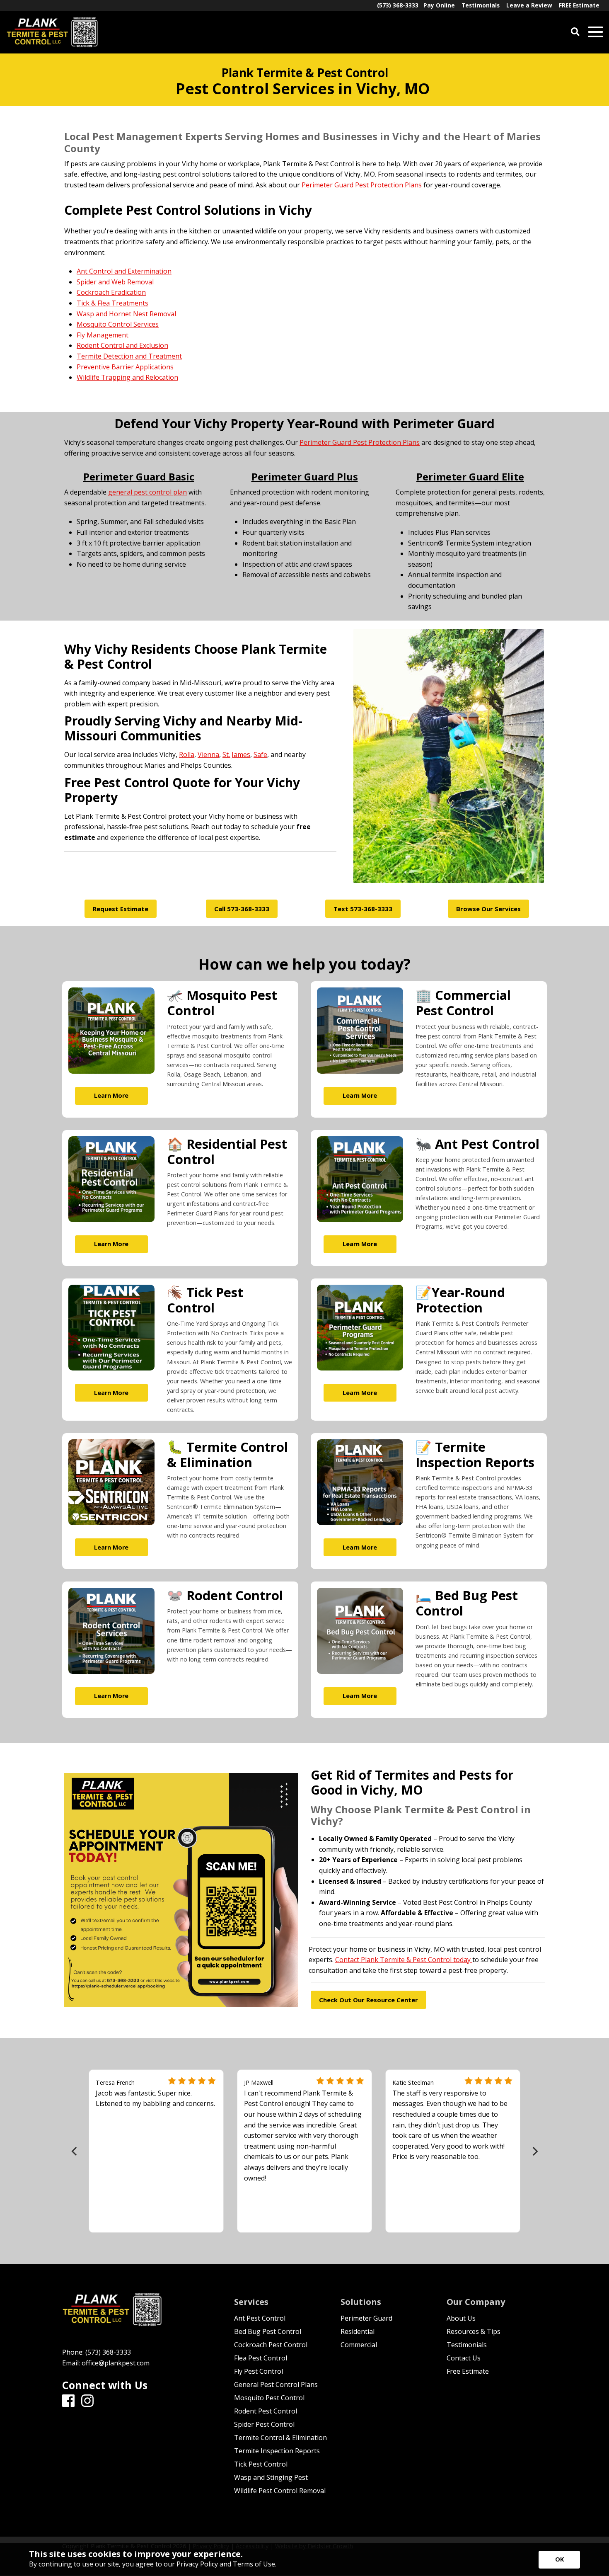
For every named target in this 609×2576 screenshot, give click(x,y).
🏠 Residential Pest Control (227, 1151)
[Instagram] (87, 2401)
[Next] (534, 2151)
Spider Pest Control (264, 2424)
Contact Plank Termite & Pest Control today (404, 1960)
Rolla (187, 754)
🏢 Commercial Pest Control (463, 1003)
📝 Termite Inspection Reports (475, 1454)
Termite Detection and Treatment (129, 356)
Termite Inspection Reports (277, 2451)
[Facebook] (68, 2401)
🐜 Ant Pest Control (477, 1144)
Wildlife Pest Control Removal (280, 2491)
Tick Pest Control (261, 2464)
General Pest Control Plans (276, 2384)
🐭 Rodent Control (225, 1595)
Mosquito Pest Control (269, 2398)
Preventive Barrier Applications (125, 367)
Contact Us (464, 2358)
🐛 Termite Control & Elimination (227, 1454)
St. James (236, 754)
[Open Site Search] (575, 32)
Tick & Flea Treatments (112, 303)
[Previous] (75, 2151)
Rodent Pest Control (266, 2411)
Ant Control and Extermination (124, 272)
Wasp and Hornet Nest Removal (126, 314)
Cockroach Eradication (111, 293)
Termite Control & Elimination (280, 2438)
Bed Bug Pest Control (268, 2331)
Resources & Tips (474, 2331)
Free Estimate (468, 2371)
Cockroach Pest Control (271, 2345)
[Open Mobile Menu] (596, 32)
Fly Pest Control (259, 2371)
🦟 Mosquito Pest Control (222, 1003)
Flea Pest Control (261, 2358)
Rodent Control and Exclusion (122, 346)
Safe (260, 754)
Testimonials (467, 2345)
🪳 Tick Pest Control (205, 1300)
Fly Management (103, 335)
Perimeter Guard (366, 2318)
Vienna (208, 754)
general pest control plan (147, 492)
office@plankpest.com (116, 2363)
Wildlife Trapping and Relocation (127, 378)
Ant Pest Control (260, 2318)
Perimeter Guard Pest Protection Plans (362, 185)
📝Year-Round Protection (460, 1300)
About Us (461, 2318)
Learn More (111, 1095)
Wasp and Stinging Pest (271, 2477)
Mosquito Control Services (118, 325)
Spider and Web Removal (115, 282)
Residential (358, 2331)
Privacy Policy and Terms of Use (226, 2564)
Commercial (359, 2345)
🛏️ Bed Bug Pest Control (467, 1603)
